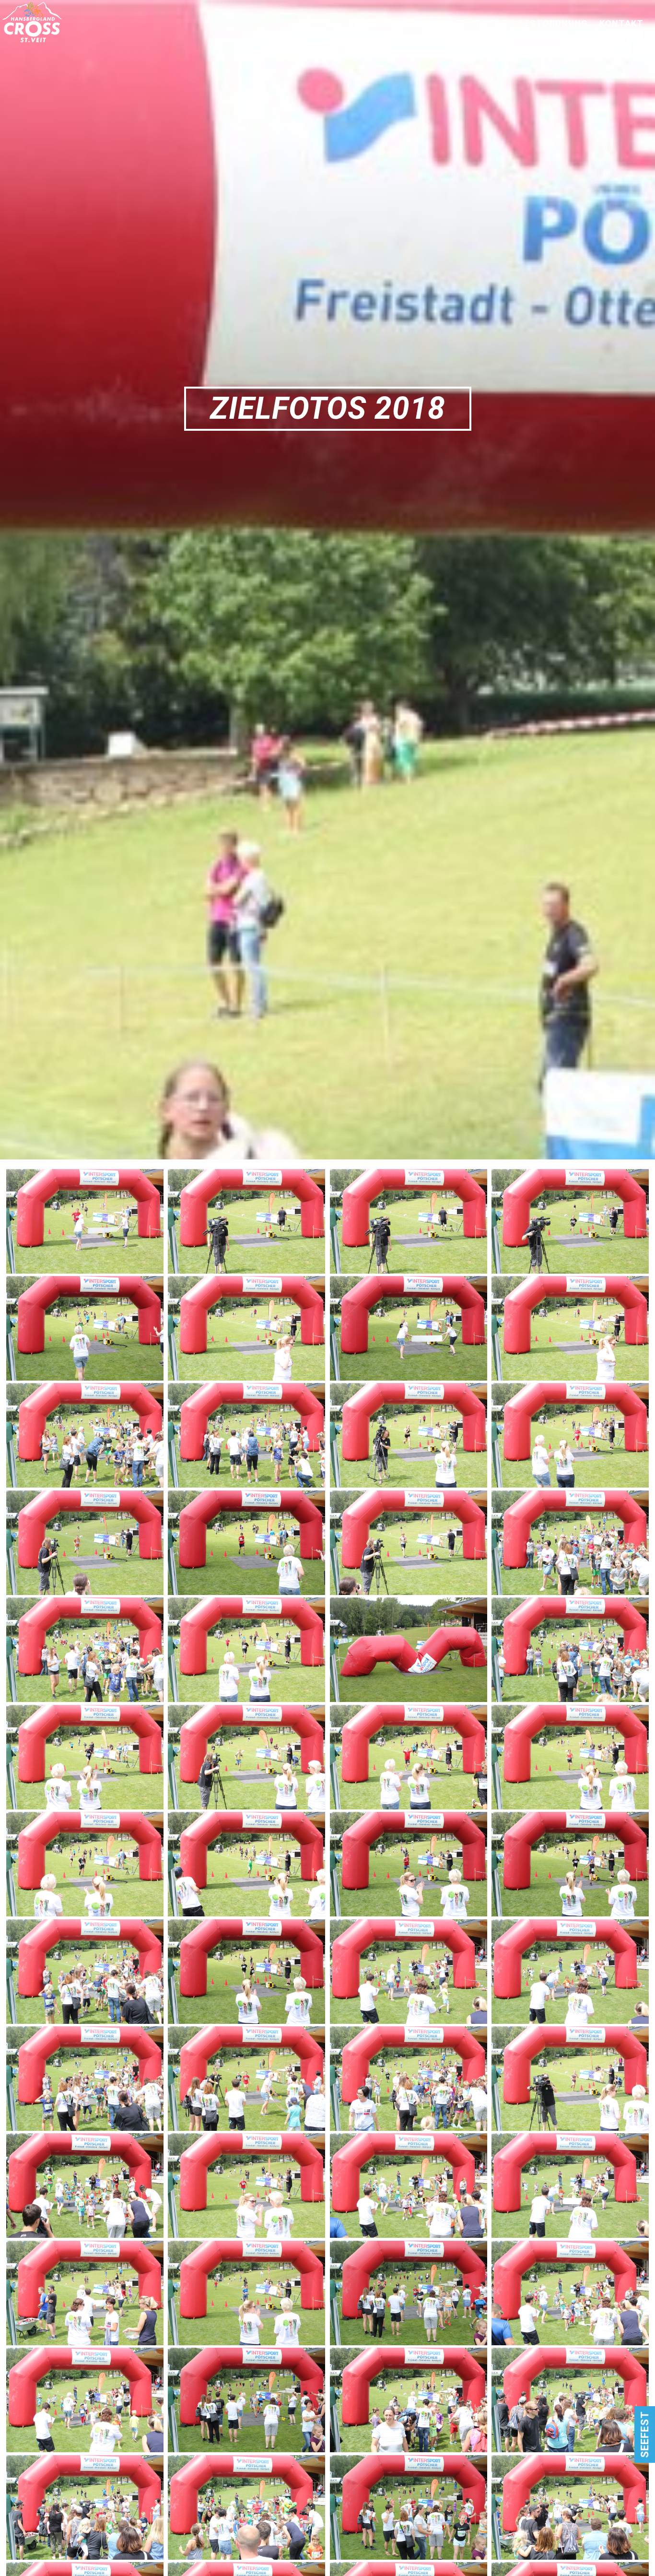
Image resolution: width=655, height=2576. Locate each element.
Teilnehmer (377, 24)
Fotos (492, 24)
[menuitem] (383, 24)
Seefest (644, 2434)
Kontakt (621, 24)
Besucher (441, 24)
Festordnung (554, 24)
